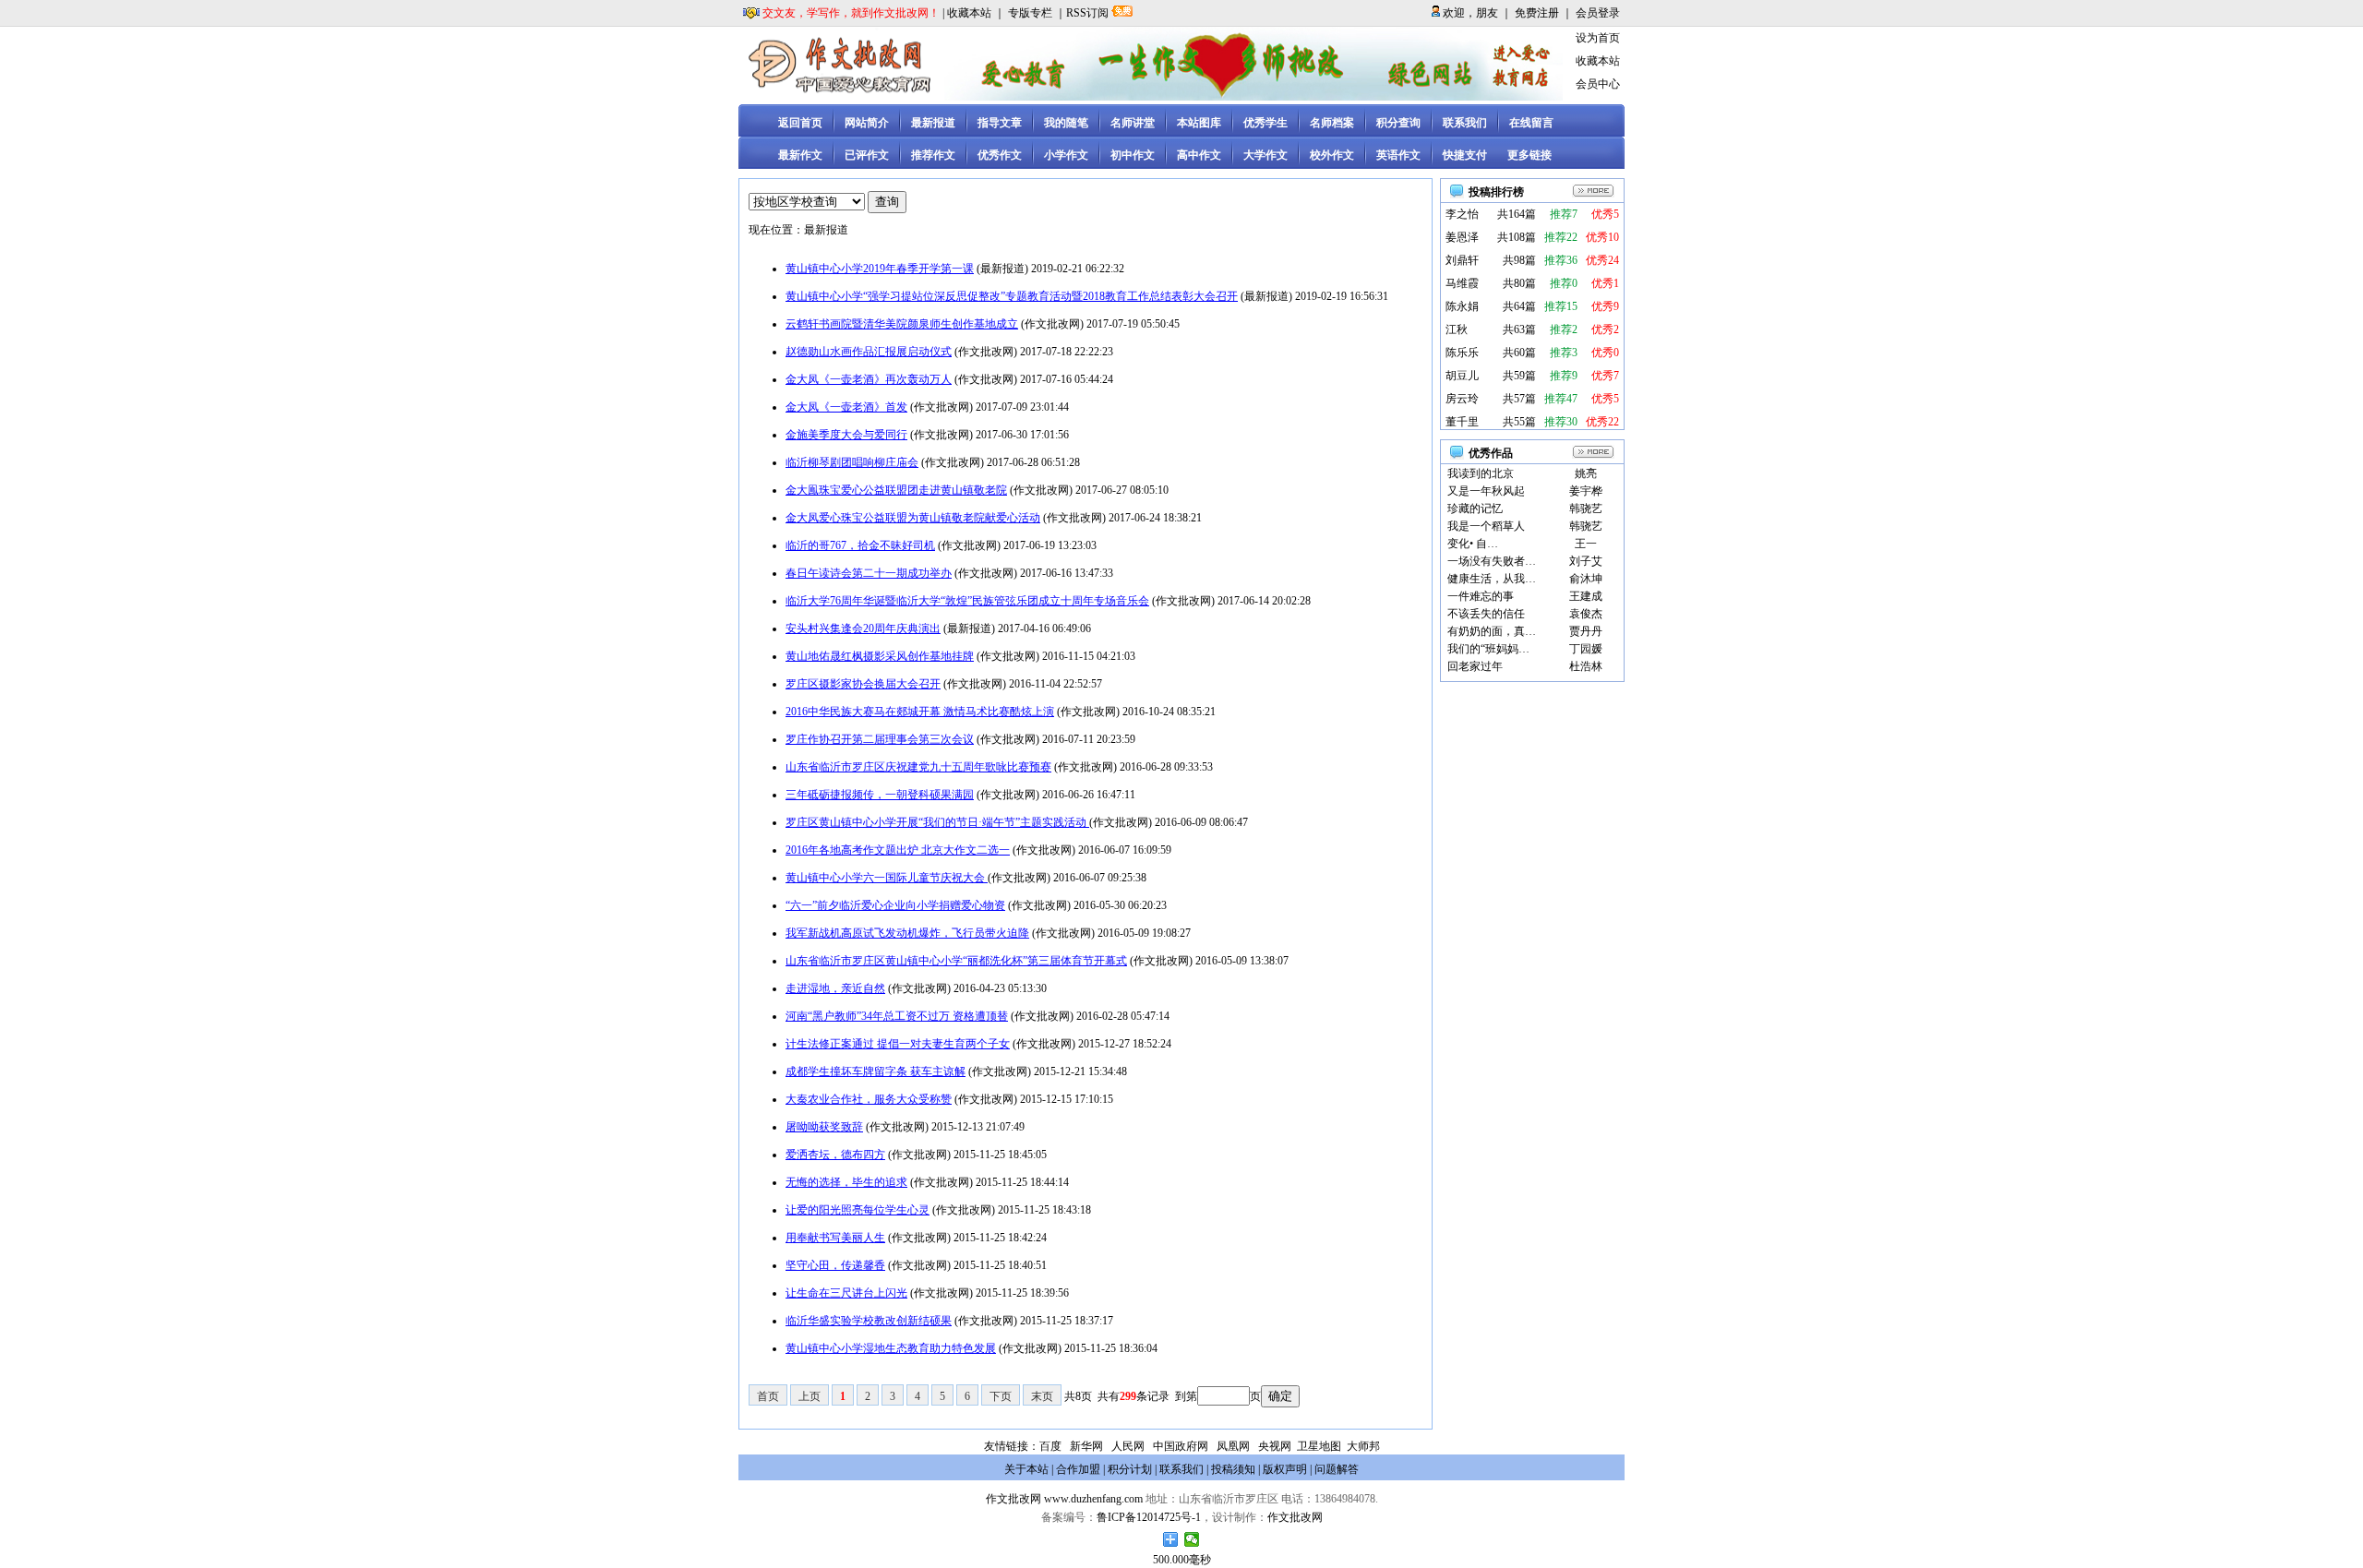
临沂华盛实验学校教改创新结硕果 (869, 1321)
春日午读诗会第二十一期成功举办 (869, 573)
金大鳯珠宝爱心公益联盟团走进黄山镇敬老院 (896, 490)
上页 (810, 1396)
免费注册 (1537, 13)
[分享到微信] (1192, 1539)
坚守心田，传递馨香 (835, 1265)
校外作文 (1332, 155)
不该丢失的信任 (1486, 614)
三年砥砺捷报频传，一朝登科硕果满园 (880, 795)
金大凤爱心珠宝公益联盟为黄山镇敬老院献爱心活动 (913, 518)
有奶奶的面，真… (1492, 631)
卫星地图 (1319, 1446)
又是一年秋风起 (1486, 491)
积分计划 (1130, 1469)
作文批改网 (1014, 1499)
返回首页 (800, 123)
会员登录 (1598, 13)
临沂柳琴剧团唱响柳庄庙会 (852, 462)
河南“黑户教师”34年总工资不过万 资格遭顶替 (897, 1016)
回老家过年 (1475, 666)
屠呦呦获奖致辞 (824, 1127)
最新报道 (933, 123)
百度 (1050, 1446)
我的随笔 (1066, 123)
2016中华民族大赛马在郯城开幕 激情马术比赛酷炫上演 (920, 712)
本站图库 (1199, 123)
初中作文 (1133, 155)
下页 (1001, 1396)
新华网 (1086, 1446)
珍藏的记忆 (1475, 509)
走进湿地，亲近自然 (835, 988)
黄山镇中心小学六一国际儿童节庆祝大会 (887, 878)
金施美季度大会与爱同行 (846, 435)
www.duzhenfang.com (1093, 1499)
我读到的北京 (1481, 473)
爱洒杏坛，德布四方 (835, 1155)
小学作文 (1066, 155)
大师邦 (1362, 1446)
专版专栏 (1030, 13)
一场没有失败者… (1492, 561)
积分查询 (1398, 123)
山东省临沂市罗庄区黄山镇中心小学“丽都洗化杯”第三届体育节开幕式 (956, 961)
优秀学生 (1265, 123)
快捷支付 (1465, 155)
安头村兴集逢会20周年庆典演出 (863, 628)
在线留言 (1531, 123)
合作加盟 (1078, 1469)
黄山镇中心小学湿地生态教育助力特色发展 (891, 1348)
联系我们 (1465, 123)
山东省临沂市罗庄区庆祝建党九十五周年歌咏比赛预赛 (918, 767)
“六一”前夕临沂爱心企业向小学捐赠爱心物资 (895, 905)
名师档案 (1332, 123)
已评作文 (867, 155)
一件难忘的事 (1481, 596)
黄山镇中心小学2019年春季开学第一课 (880, 269)
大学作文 (1265, 155)
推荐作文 (933, 155)
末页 (1042, 1396)
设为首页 (1598, 38)
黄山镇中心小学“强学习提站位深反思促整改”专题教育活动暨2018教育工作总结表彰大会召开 (1012, 296)
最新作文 (800, 155)
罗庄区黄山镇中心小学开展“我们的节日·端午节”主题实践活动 (937, 822)
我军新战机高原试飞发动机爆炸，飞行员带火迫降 (907, 933)
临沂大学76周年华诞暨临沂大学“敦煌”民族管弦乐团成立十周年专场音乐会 (967, 601)
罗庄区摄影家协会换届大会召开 (863, 684)
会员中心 (1598, 84)
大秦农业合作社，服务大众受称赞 (869, 1099)
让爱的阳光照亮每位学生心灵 (858, 1210)
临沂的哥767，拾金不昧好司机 (860, 545)
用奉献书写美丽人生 (835, 1238)
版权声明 (1285, 1469)
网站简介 (867, 123)
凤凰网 (1233, 1446)
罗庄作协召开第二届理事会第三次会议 (880, 739)
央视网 (1275, 1446)
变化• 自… (1473, 544)
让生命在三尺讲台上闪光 (846, 1293)
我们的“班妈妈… (1488, 649)
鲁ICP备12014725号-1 (1149, 1517)
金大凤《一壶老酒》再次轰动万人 (869, 379)
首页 (768, 1396)
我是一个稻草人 (1486, 526)
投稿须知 (1233, 1469)
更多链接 (1529, 155)
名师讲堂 (1133, 123)
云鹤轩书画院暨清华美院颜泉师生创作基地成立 (902, 324)
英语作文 (1398, 155)
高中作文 (1199, 155)
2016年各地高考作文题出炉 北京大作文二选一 (898, 850)
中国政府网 (1181, 1446)
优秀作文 (1000, 155)
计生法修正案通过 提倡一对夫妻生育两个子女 (898, 1044)
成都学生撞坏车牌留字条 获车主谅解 (876, 1071)
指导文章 (1000, 123)
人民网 (1128, 1446)
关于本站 (1026, 1469)
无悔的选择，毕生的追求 (846, 1182)
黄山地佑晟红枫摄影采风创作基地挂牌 (880, 656)
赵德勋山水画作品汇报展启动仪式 (869, 352)
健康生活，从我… (1492, 579)
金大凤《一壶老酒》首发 (846, 407)
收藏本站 (969, 13)
